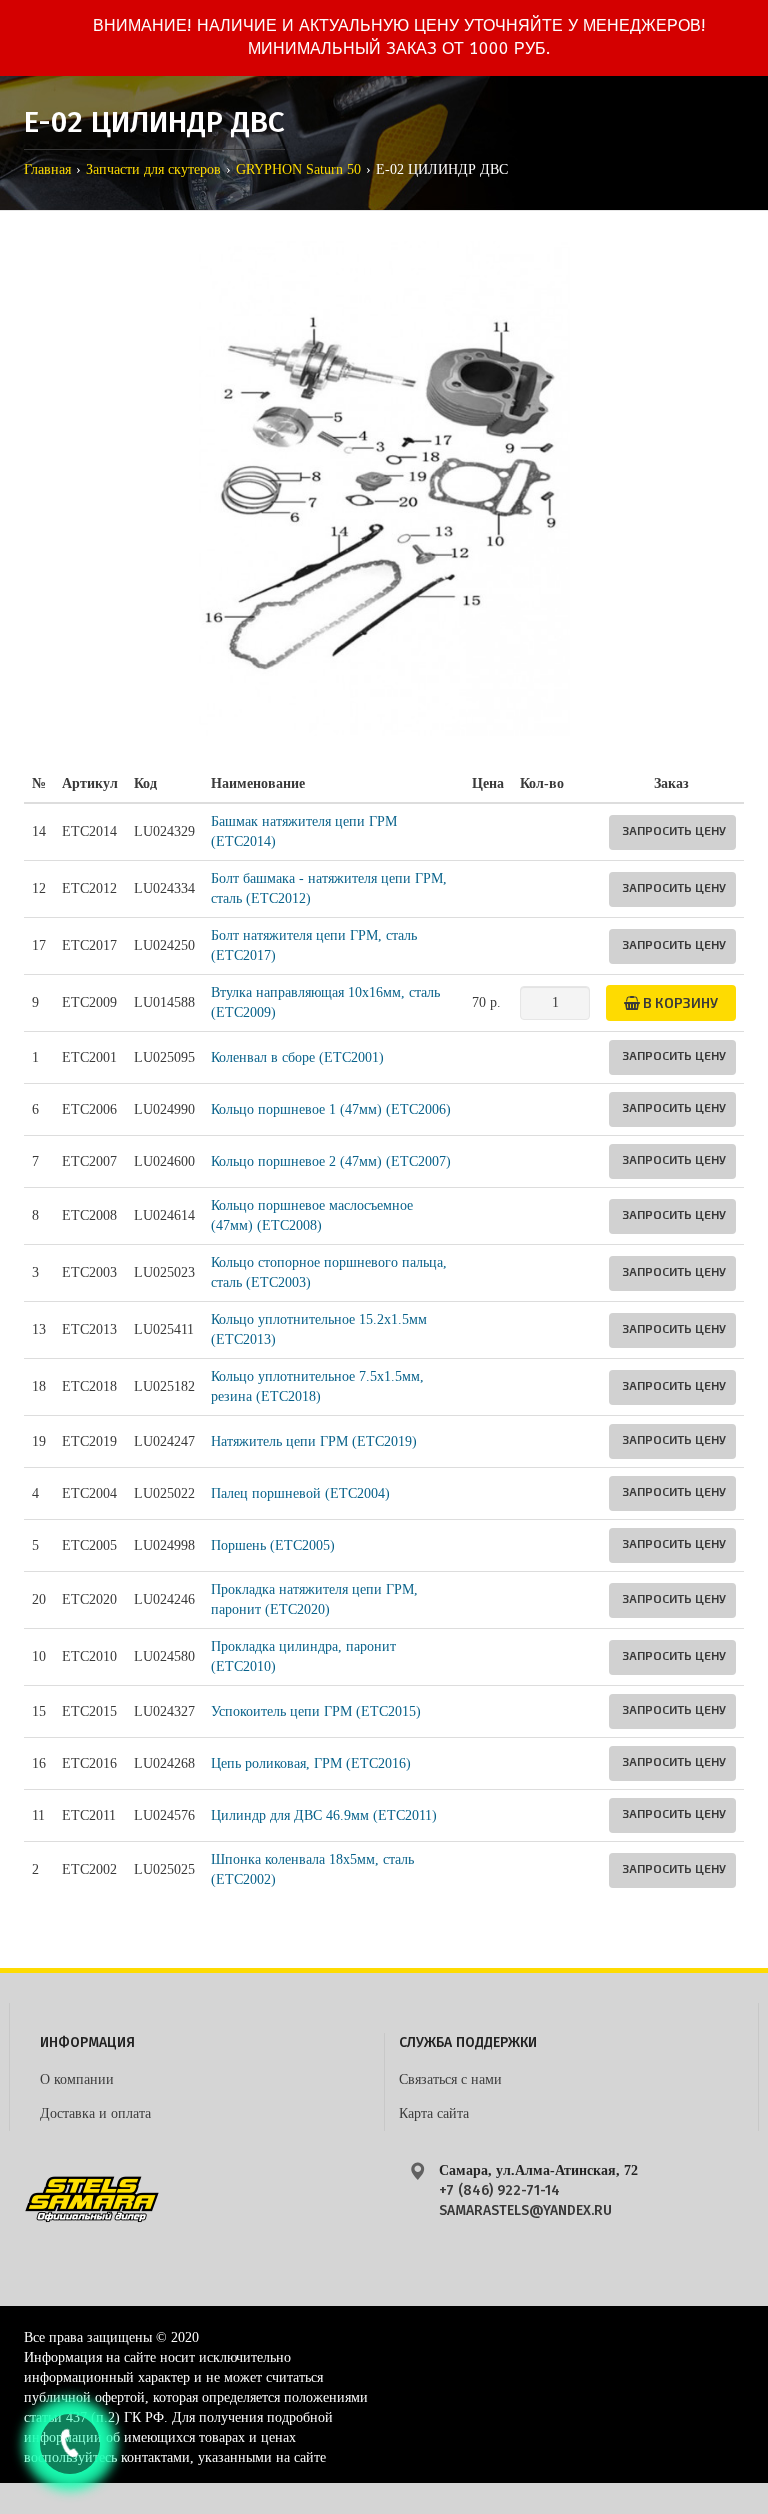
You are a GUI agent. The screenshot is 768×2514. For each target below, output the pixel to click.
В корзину (679, 1002)
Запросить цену (674, 830)
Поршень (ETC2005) (273, 1545)
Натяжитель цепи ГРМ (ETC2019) (314, 1441)
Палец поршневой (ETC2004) (300, 1493)
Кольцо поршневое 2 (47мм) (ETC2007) (331, 1161)
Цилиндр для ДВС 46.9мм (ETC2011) (324, 1815)
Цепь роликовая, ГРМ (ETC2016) (311, 1763)
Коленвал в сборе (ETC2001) (297, 1057)
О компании (77, 2079)
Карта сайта (434, 2113)
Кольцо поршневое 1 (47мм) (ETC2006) (331, 1109)
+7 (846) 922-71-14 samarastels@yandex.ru (525, 2200)
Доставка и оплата (95, 2113)
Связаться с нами (450, 2079)
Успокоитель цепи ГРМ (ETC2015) (316, 1711)
